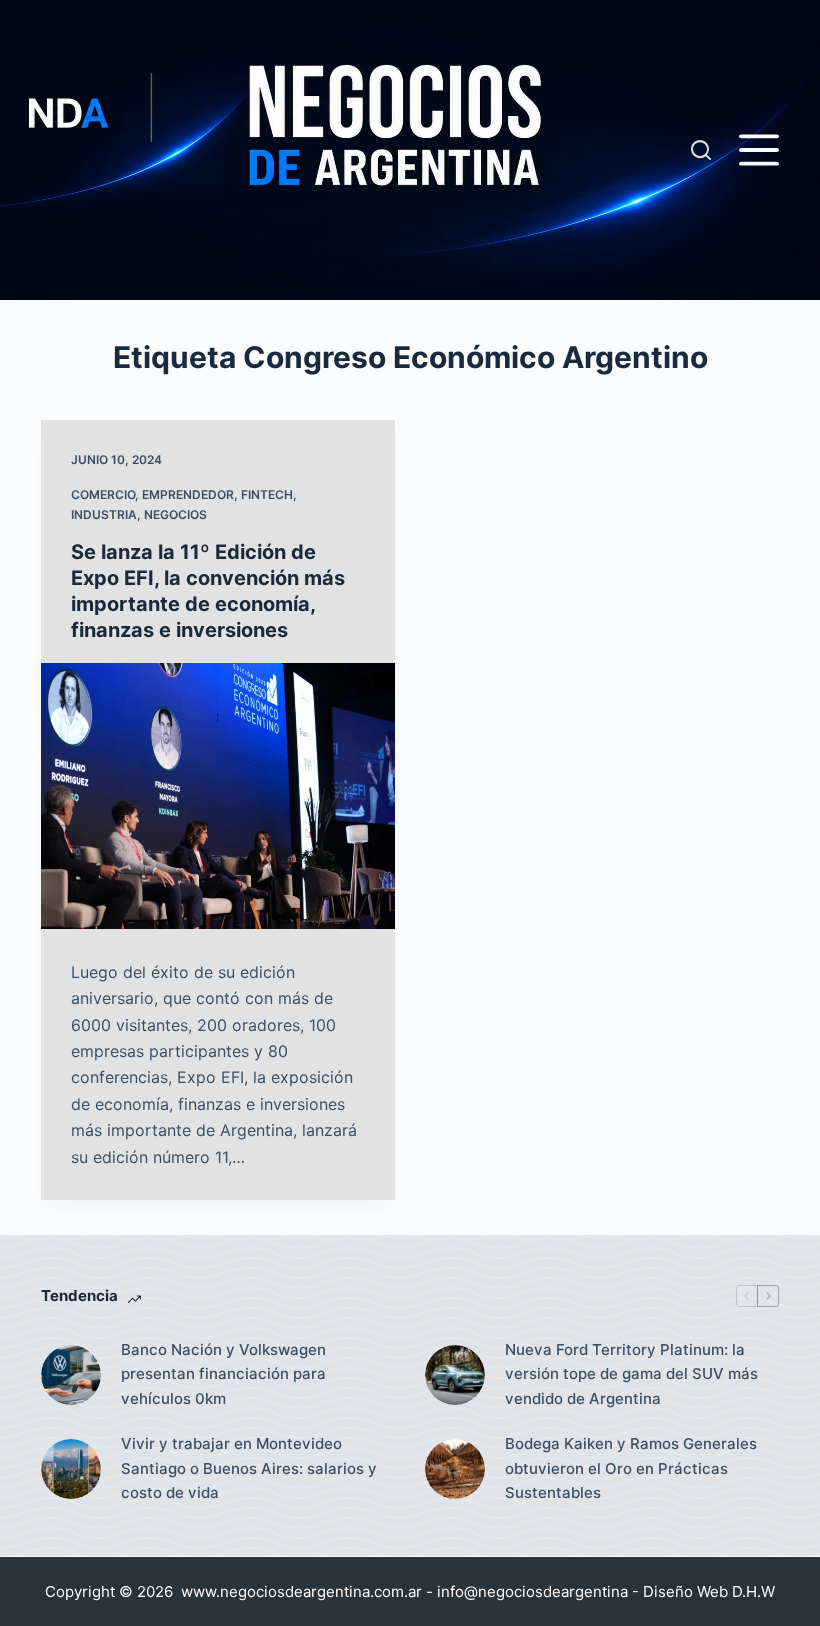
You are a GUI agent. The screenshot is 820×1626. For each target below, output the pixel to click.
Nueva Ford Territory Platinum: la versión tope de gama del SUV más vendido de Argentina (631, 1374)
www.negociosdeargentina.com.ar (301, 1591)
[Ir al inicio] (360, 150)
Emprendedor (188, 494)
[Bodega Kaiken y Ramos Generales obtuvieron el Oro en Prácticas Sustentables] (455, 1469)
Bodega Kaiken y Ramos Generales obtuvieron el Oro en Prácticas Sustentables (631, 1468)
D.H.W (753, 1591)
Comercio (103, 494)
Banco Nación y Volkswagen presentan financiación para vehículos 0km (223, 1374)
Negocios (175, 514)
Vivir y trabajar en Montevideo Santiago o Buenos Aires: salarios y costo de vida (249, 1468)
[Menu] (759, 150)
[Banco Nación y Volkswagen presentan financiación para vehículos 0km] (71, 1375)
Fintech (267, 494)
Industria (104, 514)
